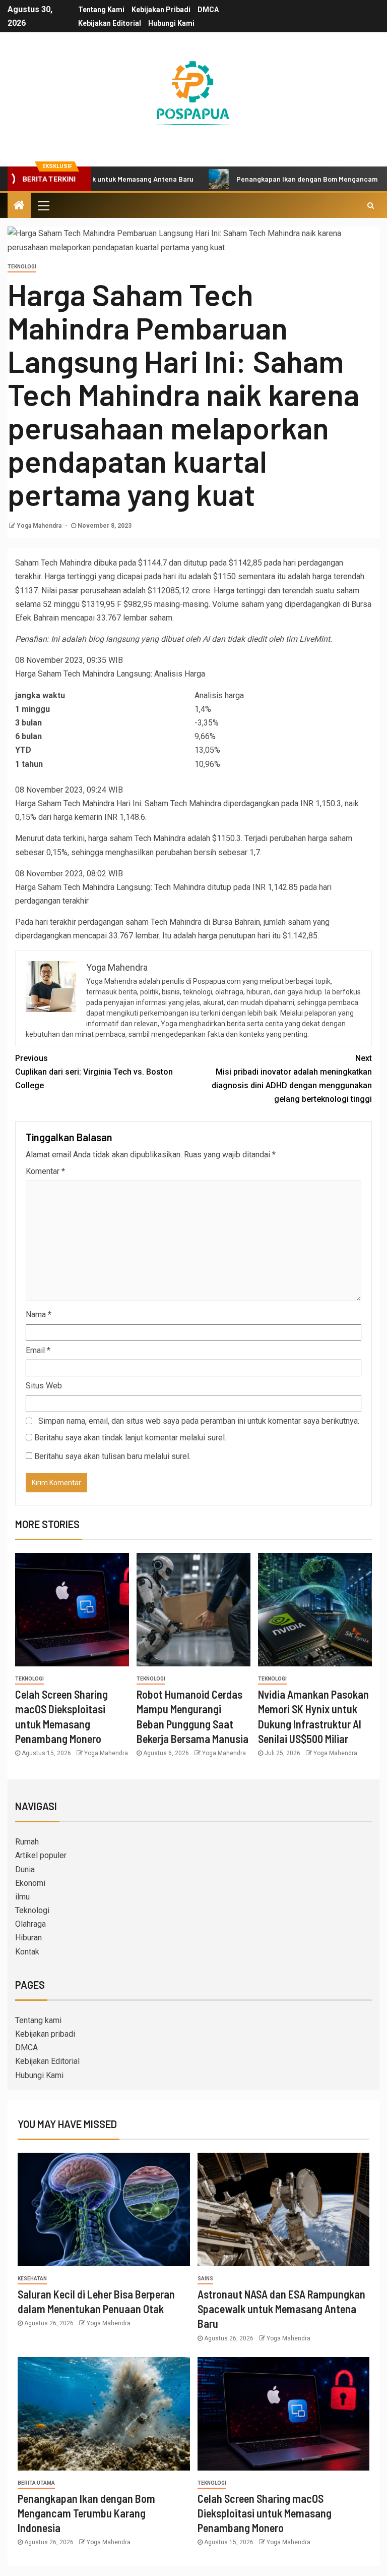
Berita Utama (36, 2483)
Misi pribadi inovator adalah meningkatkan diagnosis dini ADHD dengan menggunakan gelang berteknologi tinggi (292, 1079)
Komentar (45, 1171)
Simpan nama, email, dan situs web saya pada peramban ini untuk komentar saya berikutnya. (199, 1421)
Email (38, 1350)
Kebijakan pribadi (161, 10)
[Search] (371, 205)
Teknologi (22, 267)
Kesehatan (32, 2279)
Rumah (27, 1842)
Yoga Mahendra (40, 526)
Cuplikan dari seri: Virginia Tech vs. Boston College (94, 1072)
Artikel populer (41, 1855)
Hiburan (28, 1938)
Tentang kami (101, 10)
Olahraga (30, 1924)
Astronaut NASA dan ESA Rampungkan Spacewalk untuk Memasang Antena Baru (281, 2309)
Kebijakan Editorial (110, 23)
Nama (39, 1314)
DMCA (208, 10)
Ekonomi (30, 1883)
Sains (205, 2279)
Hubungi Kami (171, 23)
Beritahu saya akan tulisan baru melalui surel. (112, 1456)
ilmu (22, 1897)
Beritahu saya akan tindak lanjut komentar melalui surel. (130, 1438)
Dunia (25, 1869)
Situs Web (44, 1386)
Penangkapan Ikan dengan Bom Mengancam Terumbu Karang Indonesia (86, 2513)
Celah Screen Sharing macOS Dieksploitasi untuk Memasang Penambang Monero (265, 2513)
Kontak (27, 1952)
